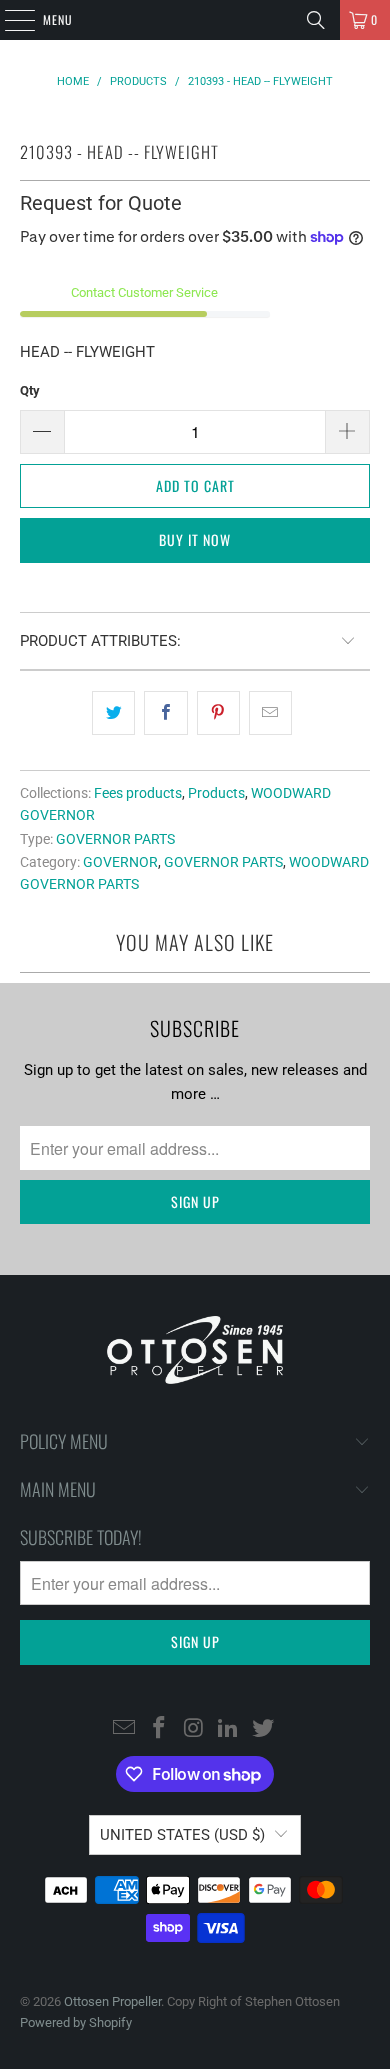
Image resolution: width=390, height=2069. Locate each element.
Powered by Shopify (76, 2022)
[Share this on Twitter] (113, 713)
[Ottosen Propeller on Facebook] (159, 1729)
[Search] (316, 20)
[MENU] (9, 20)
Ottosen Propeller (112, 2001)
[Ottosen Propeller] (195, 20)
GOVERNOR (120, 862)
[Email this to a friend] (270, 713)
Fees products (138, 793)
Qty (30, 390)
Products (216, 793)
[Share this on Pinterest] (218, 713)
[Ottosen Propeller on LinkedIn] (229, 1729)
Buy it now (195, 539)
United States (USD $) (182, 1835)
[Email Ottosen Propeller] (125, 1729)
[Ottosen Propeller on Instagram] (194, 1729)
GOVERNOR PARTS (115, 839)
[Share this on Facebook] (165, 713)
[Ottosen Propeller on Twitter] (264, 1729)
